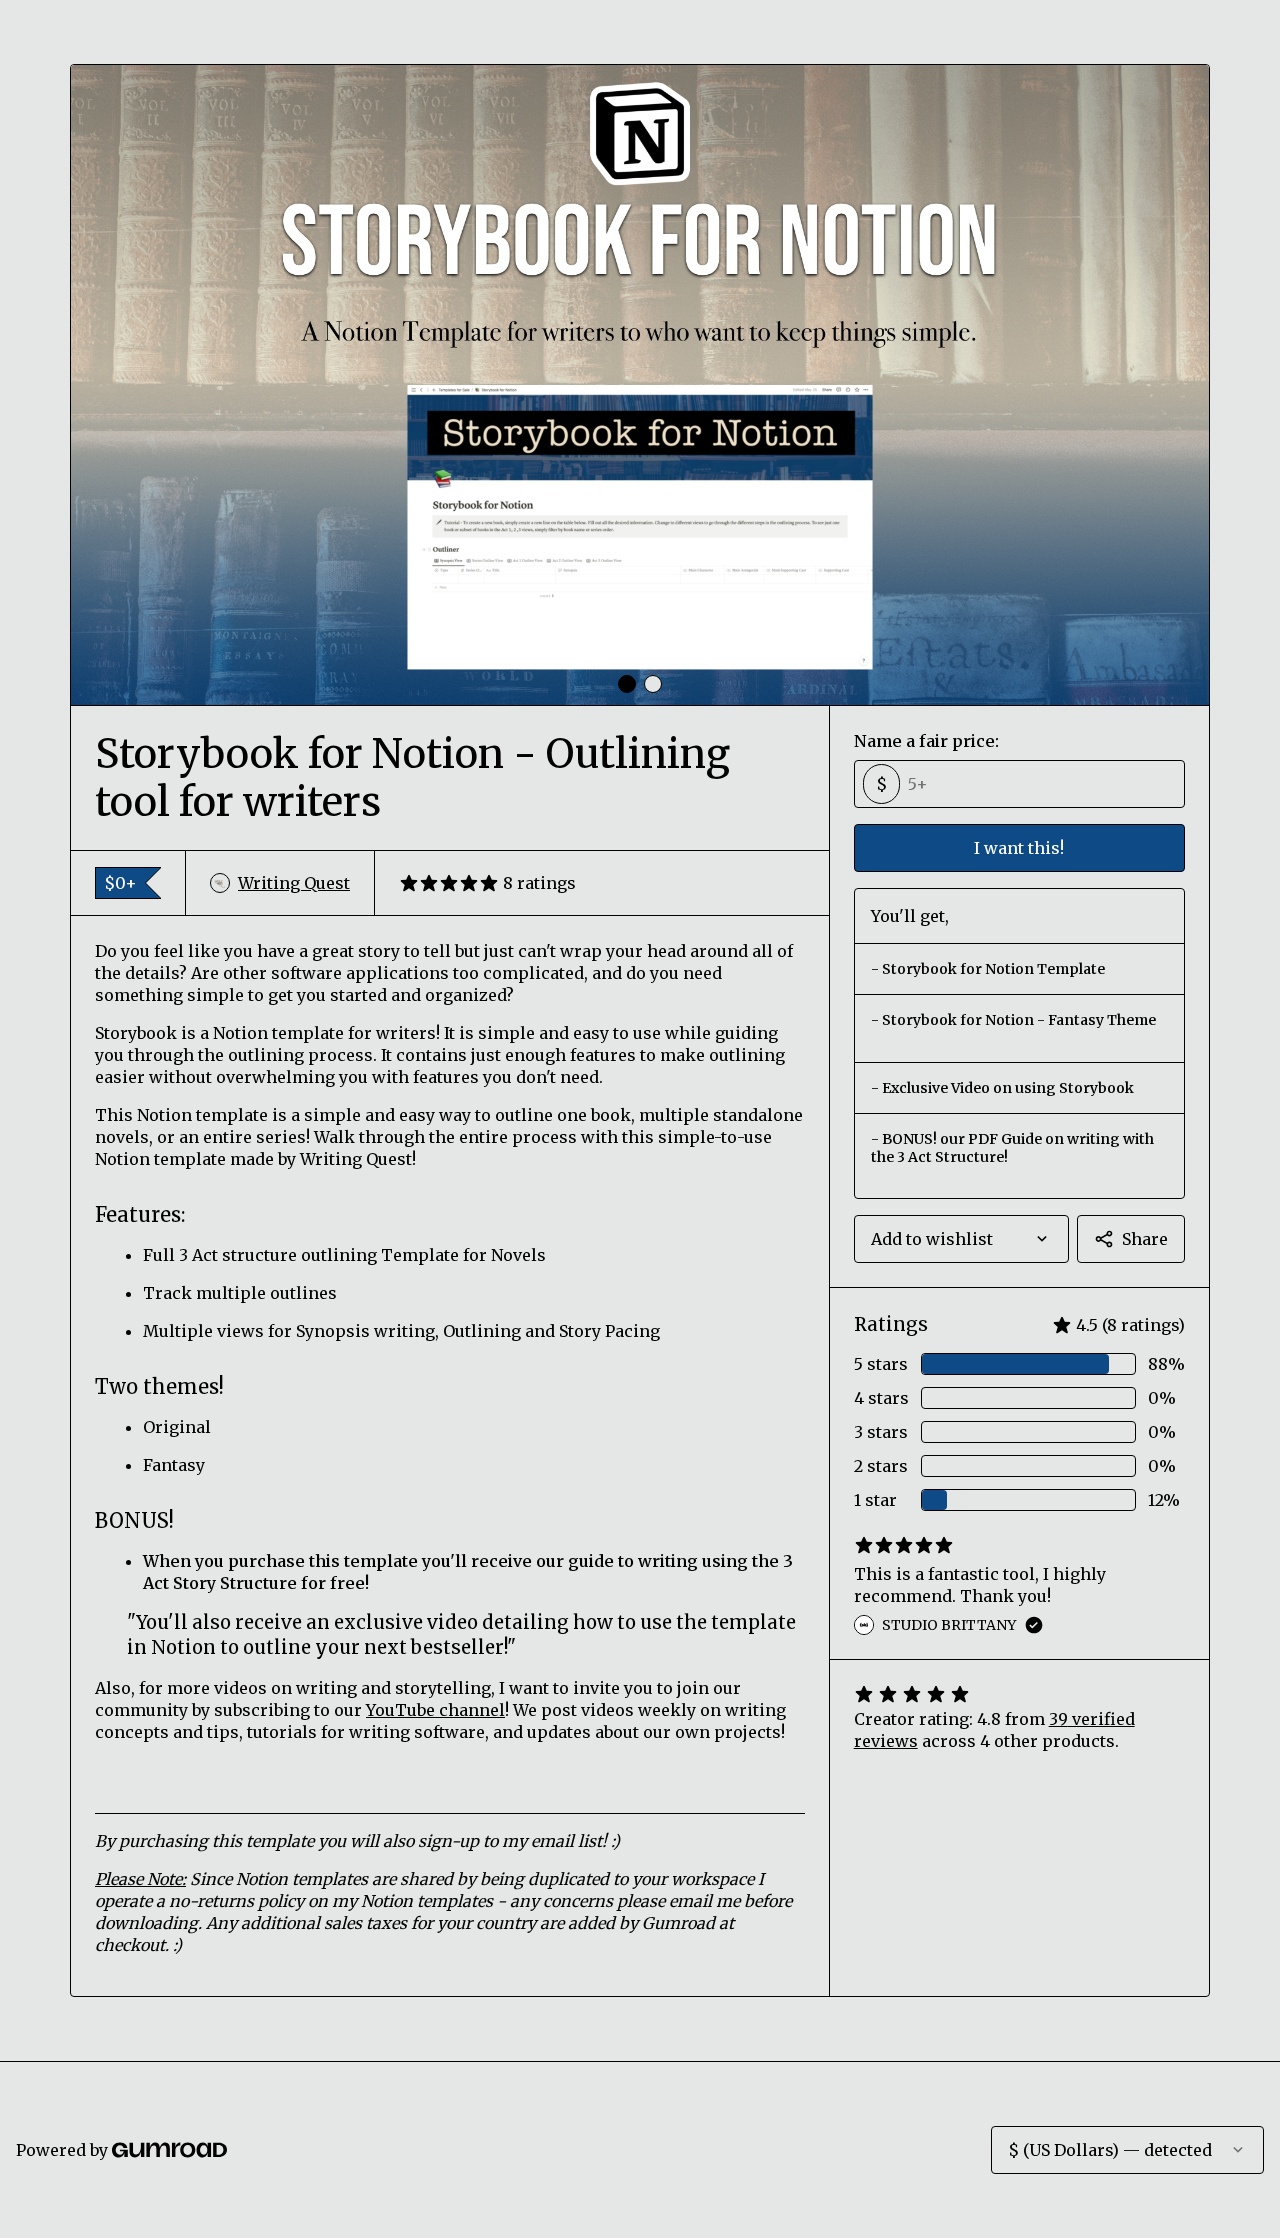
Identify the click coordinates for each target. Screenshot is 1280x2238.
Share (1145, 1239)
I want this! (1019, 848)
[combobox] (961, 1239)
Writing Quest (294, 883)
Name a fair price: (926, 741)
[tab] (627, 684)
